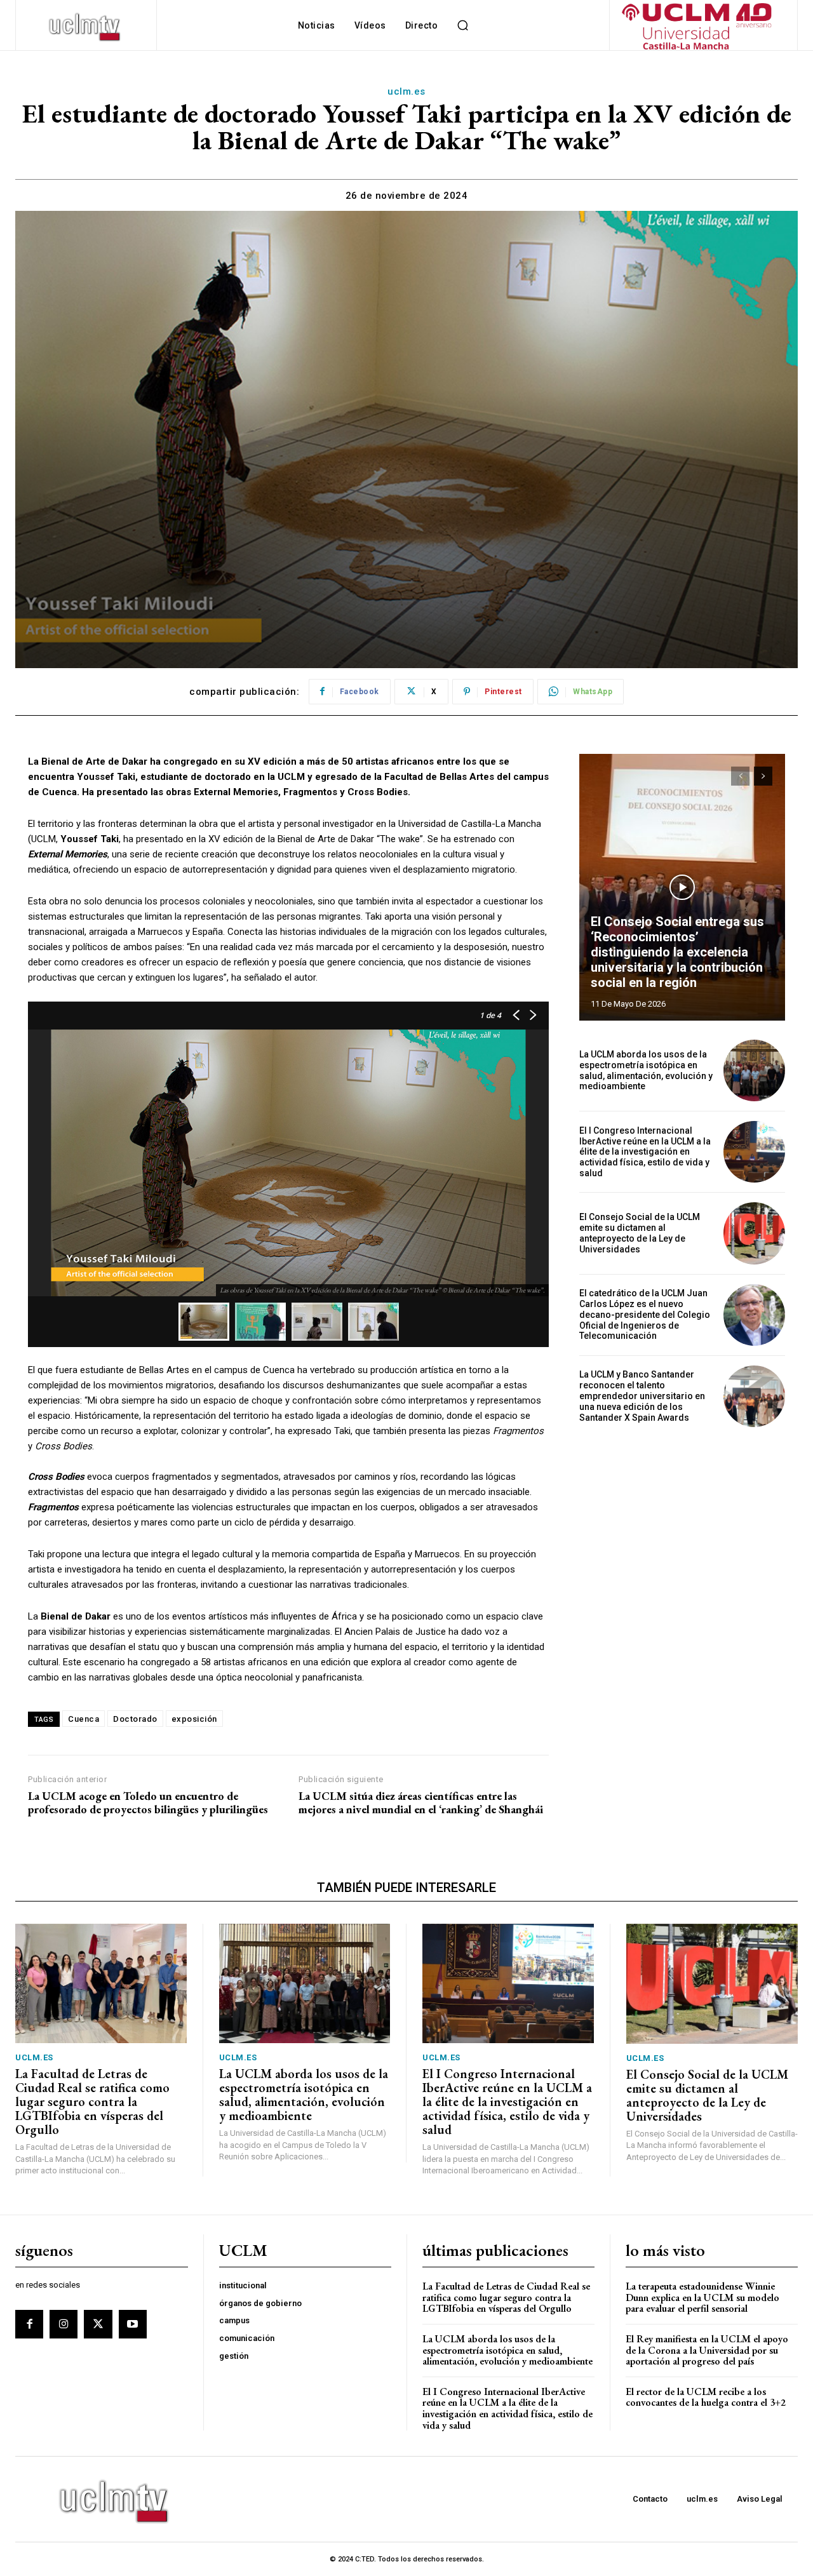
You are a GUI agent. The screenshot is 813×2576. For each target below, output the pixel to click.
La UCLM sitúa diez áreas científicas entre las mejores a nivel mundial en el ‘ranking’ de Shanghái (421, 1803)
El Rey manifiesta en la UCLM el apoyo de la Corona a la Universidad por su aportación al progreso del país (707, 2350)
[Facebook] (29, 2324)
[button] (462, 25)
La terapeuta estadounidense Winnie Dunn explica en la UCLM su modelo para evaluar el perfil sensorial (702, 2297)
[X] (98, 2324)
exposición (194, 1719)
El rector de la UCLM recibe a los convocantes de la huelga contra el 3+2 (706, 2397)
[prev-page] (740, 776)
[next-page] (763, 776)
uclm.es (406, 91)
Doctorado (135, 1719)
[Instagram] (64, 2324)
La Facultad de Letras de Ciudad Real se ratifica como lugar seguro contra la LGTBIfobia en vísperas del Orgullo (92, 2102)
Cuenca (84, 1719)
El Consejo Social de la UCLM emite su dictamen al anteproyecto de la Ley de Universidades (640, 1233)
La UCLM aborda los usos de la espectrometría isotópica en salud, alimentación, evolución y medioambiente (646, 1070)
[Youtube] (133, 2324)
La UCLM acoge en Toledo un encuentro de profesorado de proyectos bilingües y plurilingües (148, 1803)
